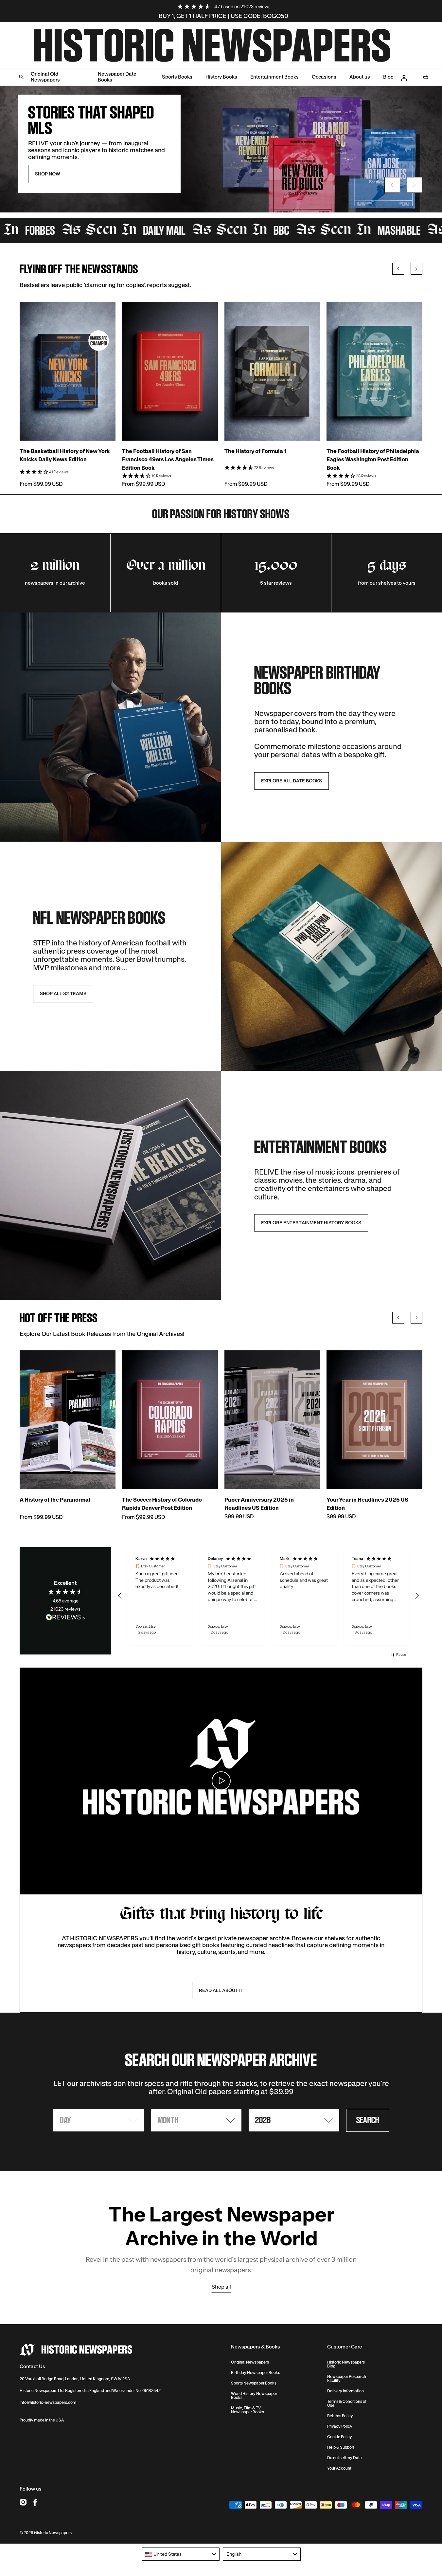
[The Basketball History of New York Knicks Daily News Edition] (68, 371)
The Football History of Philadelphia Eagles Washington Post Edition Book (373, 459)
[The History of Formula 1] (272, 371)
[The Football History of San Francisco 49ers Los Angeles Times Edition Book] (170, 371)
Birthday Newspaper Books (256, 2373)
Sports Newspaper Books (254, 2383)
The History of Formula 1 (255, 451)
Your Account (339, 2468)
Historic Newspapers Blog (346, 2364)
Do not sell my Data (345, 2458)
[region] (268, 1596)
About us (360, 77)
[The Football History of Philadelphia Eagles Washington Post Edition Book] (374, 371)
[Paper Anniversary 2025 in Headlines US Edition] (272, 1420)
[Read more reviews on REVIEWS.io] (65, 1618)
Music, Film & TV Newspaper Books (248, 2410)
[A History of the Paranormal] (68, 1420)
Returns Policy (340, 2416)
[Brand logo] (76, 2350)
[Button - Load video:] (221, 1781)
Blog (388, 77)
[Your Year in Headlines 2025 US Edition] (374, 1420)
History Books (221, 77)
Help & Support (341, 2447)
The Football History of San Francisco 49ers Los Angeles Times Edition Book (168, 459)
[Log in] (404, 78)
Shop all (221, 2287)
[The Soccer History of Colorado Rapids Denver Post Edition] (170, 1420)
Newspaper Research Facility (347, 2379)
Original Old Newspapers (45, 77)
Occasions (324, 77)
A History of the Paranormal (55, 1500)
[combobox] (181, 2554)
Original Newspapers (250, 2362)
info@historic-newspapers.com (48, 2402)
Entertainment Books (274, 77)
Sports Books (177, 77)
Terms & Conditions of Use (347, 2403)
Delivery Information (345, 2391)
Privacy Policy (340, 2426)
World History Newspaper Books (254, 2396)
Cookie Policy (340, 2437)
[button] (21, 31)
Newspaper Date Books (117, 77)
